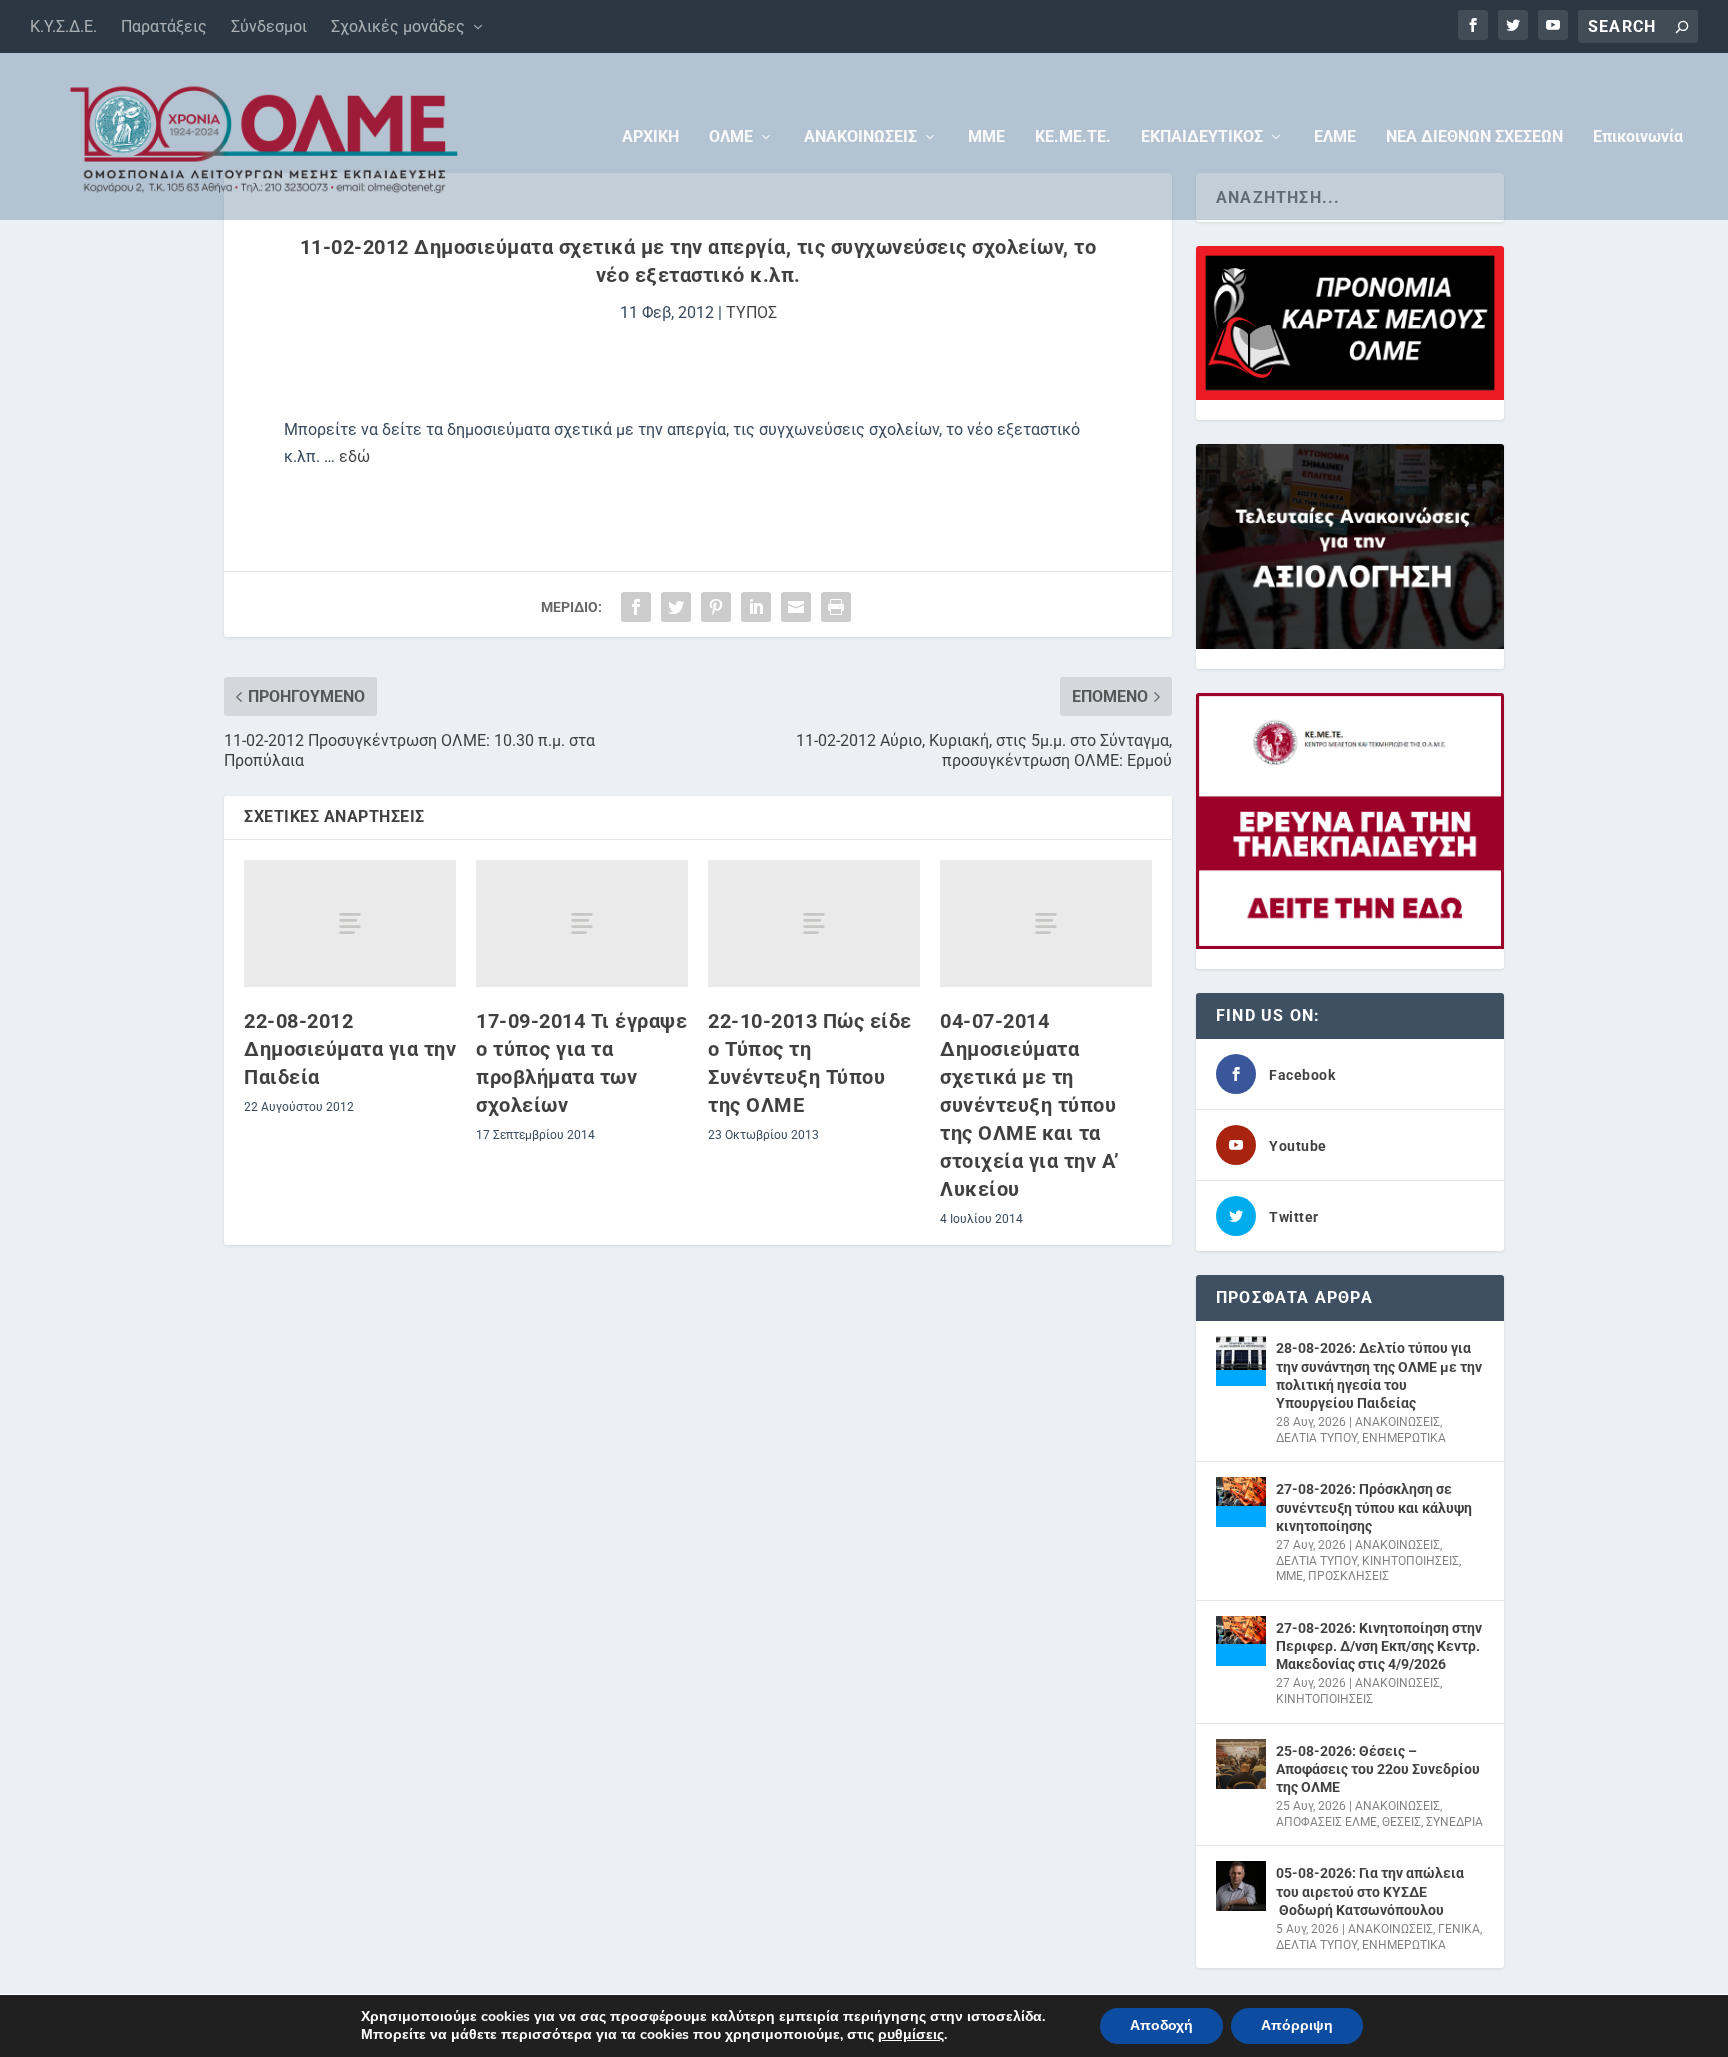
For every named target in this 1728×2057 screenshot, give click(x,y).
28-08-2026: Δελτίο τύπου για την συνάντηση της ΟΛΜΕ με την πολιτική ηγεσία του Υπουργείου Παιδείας (1379, 1375)
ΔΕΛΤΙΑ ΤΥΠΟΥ (1316, 1438)
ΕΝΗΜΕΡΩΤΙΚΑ (1404, 1438)
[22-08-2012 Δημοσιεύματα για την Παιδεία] (350, 923)
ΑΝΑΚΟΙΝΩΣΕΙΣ (860, 137)
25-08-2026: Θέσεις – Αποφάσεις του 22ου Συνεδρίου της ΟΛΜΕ (1378, 1769)
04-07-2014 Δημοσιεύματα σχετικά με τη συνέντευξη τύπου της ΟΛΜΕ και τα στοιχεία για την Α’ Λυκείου (1030, 1105)
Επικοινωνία (1638, 137)
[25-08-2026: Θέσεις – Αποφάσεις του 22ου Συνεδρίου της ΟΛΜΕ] (1241, 1764)
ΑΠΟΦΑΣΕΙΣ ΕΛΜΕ (1326, 1822)
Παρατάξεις (164, 26)
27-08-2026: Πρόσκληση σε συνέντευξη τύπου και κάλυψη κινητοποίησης (1374, 1507)
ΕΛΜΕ (1335, 137)
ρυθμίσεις (911, 2035)
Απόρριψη (1297, 2025)
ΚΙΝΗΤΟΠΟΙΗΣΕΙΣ (1410, 1561)
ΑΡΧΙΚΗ (650, 137)
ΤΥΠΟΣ (751, 312)
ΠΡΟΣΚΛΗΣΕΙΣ (1348, 1576)
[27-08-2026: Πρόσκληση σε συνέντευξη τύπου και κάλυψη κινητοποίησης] (1241, 1502)
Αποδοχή (1161, 2025)
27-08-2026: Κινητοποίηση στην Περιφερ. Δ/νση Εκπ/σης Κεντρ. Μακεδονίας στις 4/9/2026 (1379, 1646)
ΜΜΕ (986, 137)
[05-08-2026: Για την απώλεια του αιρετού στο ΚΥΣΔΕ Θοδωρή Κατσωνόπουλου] (1241, 1886)
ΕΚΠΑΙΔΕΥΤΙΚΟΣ (1202, 137)
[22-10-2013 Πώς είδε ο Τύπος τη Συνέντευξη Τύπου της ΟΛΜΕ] (814, 923)
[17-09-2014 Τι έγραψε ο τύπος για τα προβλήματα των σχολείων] (582, 923)
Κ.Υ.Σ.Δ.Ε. (63, 26)
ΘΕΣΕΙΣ (1401, 1822)
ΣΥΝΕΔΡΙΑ (1454, 1822)
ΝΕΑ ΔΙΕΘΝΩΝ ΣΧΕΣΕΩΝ (1474, 137)
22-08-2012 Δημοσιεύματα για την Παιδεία (350, 1049)
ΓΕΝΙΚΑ (1459, 1929)
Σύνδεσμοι (269, 26)
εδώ (354, 456)
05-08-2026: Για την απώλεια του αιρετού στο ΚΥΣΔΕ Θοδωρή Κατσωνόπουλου (1370, 1891)
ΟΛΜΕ (731, 137)
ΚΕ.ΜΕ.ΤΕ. (1073, 137)
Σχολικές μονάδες (398, 26)
